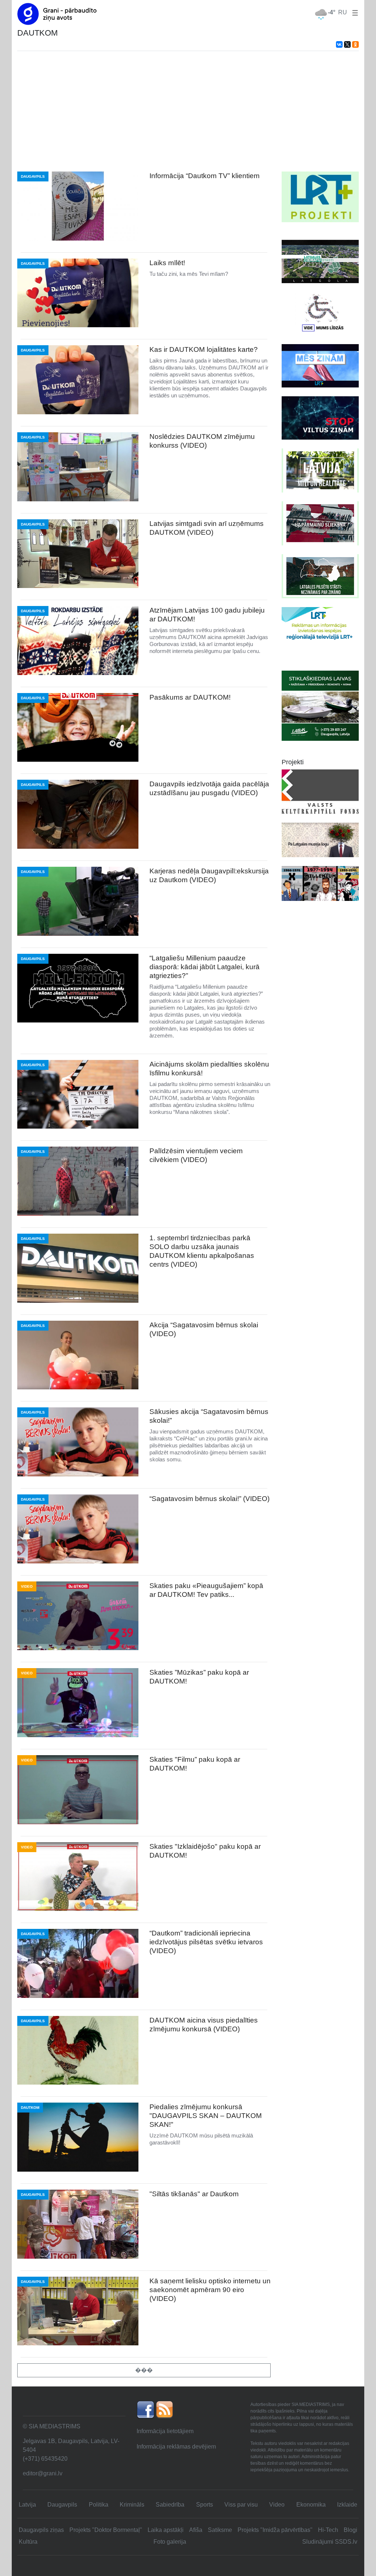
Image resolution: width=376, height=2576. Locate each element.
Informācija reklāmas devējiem (176, 2447)
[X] (347, 44)
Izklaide (347, 2505)
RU (343, 12)
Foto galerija (170, 2542)
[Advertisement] (188, 111)
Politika (99, 2505)
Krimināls (132, 2505)
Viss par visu (241, 2505)
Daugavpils (62, 2505)
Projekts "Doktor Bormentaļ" (106, 2530)
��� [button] (144, 2370)
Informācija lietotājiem (165, 2431)
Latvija (27, 2505)
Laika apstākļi (166, 2530)
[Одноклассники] (355, 44)
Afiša (196, 2530)
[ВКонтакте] (339, 44)
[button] (354, 12)
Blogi (350, 2530)
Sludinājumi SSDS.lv (330, 2542)
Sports (205, 2505)
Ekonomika (311, 2505)
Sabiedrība (170, 2505)
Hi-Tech (328, 2530)
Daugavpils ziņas (41, 2530)
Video (277, 2505)
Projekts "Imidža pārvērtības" (275, 2530)
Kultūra (28, 2542)
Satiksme (220, 2530)
